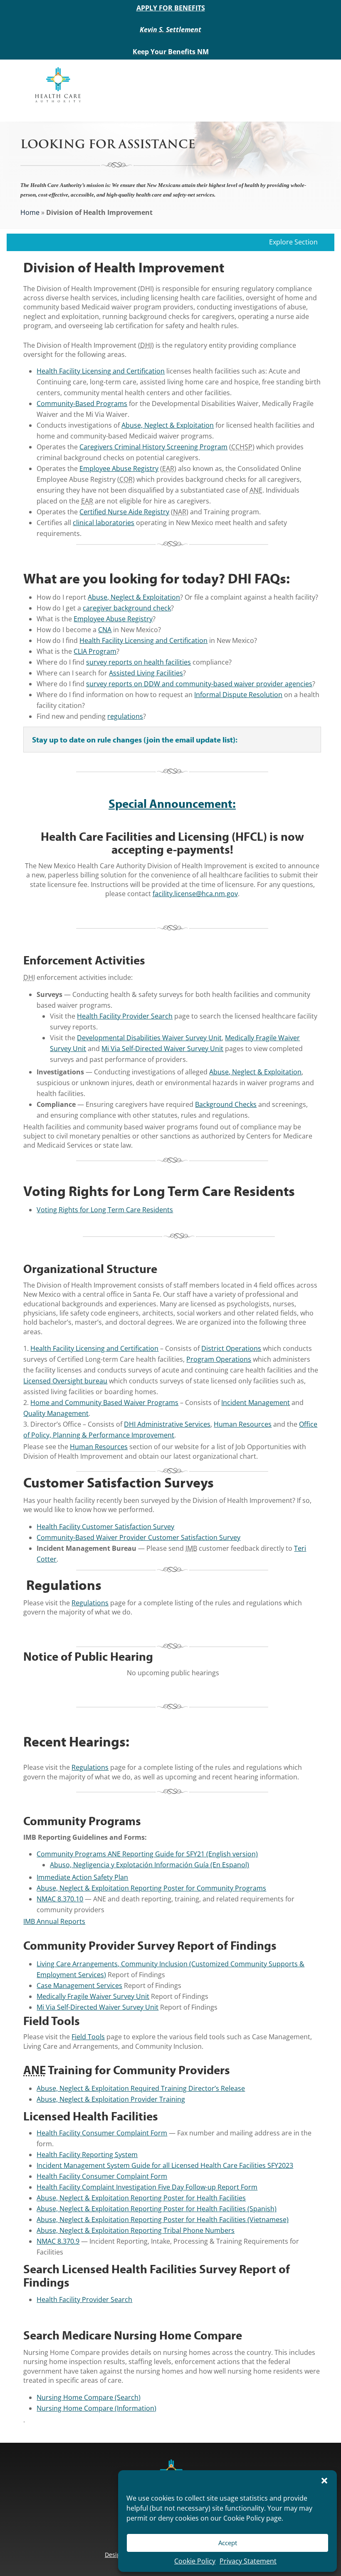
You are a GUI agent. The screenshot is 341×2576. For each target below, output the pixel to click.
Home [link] (30, 212)
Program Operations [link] (219, 1359)
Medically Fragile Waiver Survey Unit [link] (93, 1996)
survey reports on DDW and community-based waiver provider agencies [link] (199, 684)
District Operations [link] (231, 1348)
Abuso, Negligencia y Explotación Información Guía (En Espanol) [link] (149, 1865)
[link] (58, 84)
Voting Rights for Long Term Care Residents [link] (105, 1210)
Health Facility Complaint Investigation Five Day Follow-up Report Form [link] (147, 2187)
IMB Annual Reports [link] (54, 1921)
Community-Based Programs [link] (82, 404)
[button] (324, 2481)
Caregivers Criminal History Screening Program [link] (153, 447)
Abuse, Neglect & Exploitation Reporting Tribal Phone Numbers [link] (136, 2230)
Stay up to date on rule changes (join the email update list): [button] (135, 740)
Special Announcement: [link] (172, 803)
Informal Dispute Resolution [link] (238, 695)
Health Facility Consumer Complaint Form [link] (102, 2133)
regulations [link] (125, 716)
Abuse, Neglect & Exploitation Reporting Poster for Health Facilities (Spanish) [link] (157, 2209)
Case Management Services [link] (79, 1986)
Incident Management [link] (256, 1403)
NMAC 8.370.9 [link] (58, 2241)
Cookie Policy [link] (195, 2561)
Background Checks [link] (226, 1104)
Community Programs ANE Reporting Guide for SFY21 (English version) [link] (147, 1854)
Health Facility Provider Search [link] (125, 1016)
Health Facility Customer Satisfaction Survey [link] (105, 1527)
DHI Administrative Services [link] (167, 1424)
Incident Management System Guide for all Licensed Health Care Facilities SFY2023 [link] (165, 2165)
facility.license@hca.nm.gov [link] (195, 894)
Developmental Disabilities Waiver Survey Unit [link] (149, 1038)
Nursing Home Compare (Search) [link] (89, 2397)
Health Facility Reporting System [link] (87, 2155)
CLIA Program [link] (95, 651)
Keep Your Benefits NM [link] (171, 52)
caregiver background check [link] (127, 608)
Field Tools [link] (88, 2037)
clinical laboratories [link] (104, 523)
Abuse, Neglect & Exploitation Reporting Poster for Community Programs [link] (151, 1888)
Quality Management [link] (56, 1413)
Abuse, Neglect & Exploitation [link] (168, 425)
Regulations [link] (90, 1603)
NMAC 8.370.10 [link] (60, 1899)
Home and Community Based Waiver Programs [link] (104, 1403)
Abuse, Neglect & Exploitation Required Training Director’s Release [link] (141, 2088)
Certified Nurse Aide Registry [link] (124, 512)
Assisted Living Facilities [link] (146, 673)
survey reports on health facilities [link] (138, 662)
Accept (228, 2543)
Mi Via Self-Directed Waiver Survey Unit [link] (162, 1049)
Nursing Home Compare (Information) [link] (96, 2408)
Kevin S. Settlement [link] (170, 30)
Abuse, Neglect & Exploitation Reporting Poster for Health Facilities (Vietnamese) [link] (163, 2220)
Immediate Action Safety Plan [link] (82, 1877)
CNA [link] (105, 630)
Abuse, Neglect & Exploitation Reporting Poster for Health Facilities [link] (141, 2198)
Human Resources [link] (243, 1424)
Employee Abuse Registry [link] (119, 468)
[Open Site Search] (308, 85)
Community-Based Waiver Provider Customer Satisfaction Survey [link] (138, 1537)
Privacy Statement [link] (248, 2561)
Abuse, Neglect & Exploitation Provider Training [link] (111, 2099)
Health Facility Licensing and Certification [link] (101, 371)
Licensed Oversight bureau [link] (65, 1381)
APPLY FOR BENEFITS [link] (171, 8)
